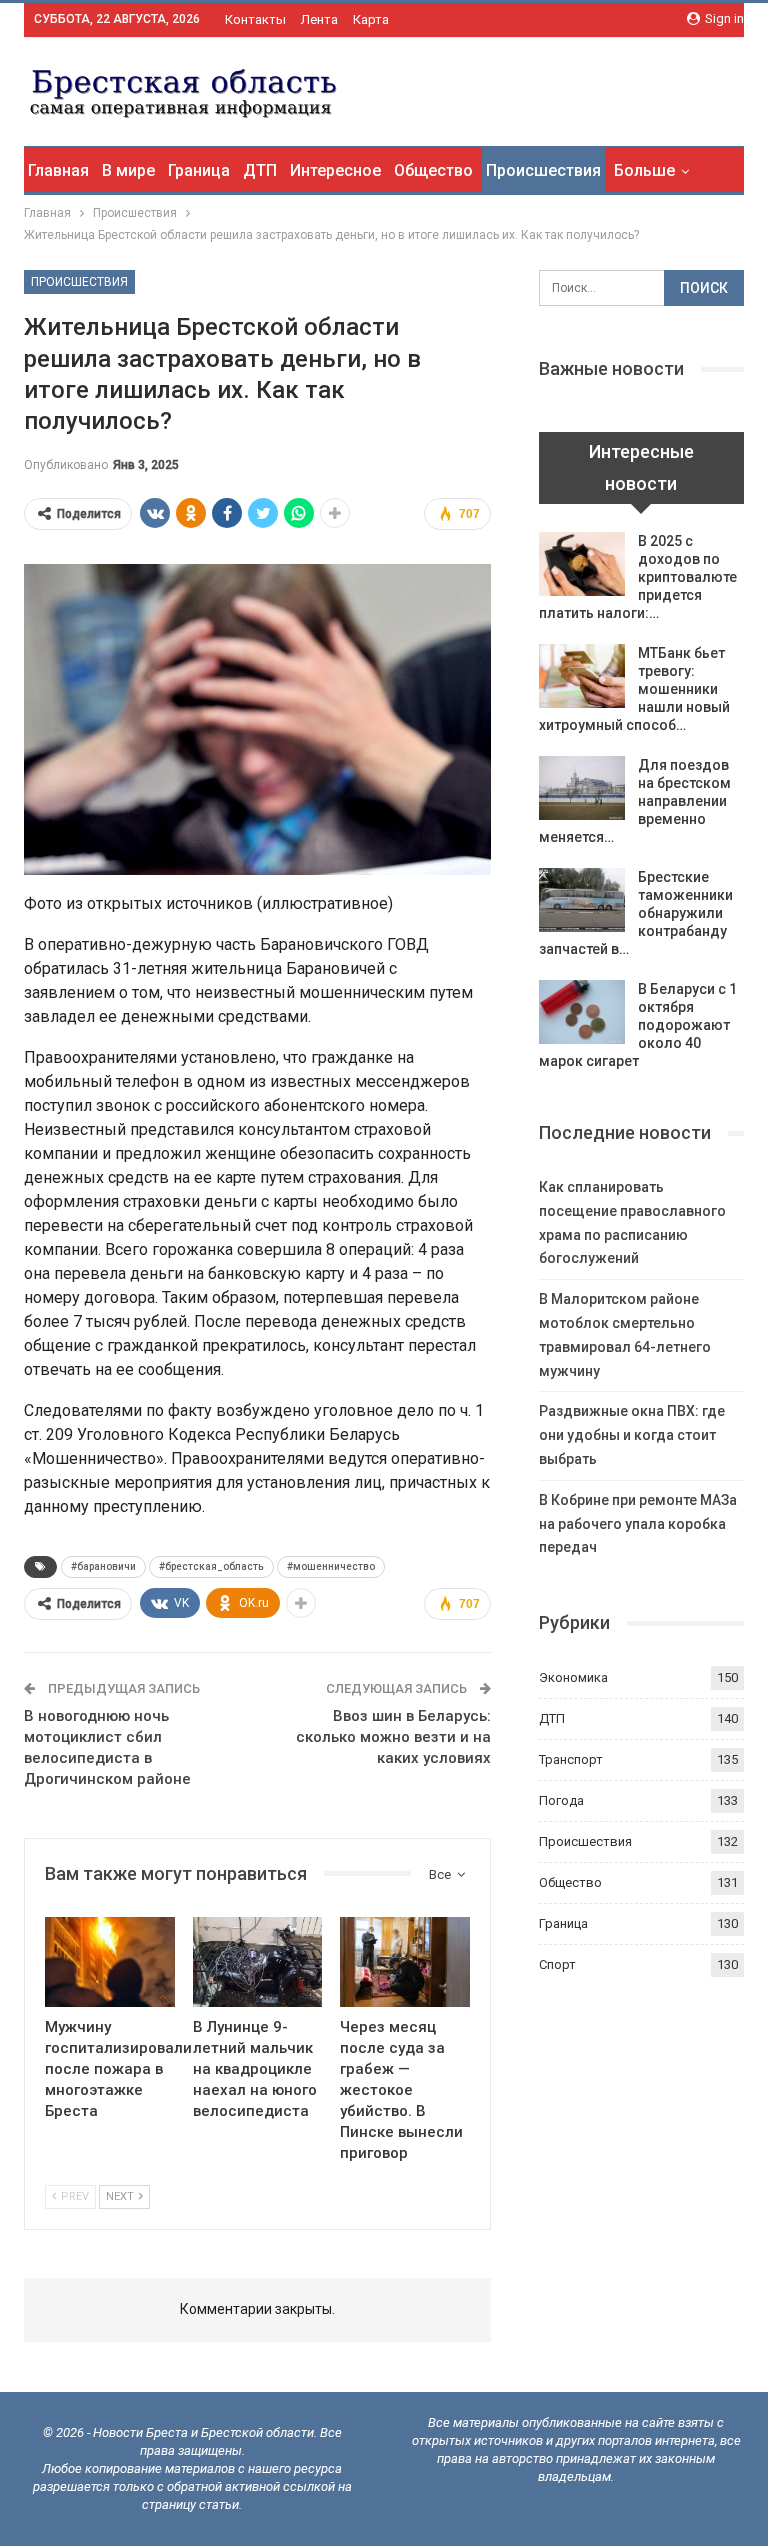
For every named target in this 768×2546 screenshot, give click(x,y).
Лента (319, 19)
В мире (128, 170)
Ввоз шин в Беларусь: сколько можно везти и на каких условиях (393, 1737)
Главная (58, 170)
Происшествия (543, 170)
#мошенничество (331, 1566)
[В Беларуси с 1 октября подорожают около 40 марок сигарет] (582, 1012)
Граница (199, 170)
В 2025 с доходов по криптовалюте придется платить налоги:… (638, 577)
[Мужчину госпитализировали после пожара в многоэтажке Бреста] (110, 1962)
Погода (561, 1800)
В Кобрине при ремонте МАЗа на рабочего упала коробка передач (638, 1524)
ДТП (260, 170)
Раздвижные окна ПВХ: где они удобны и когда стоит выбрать (632, 1435)
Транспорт (571, 1759)
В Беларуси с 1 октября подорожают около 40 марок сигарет (638, 1025)
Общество (433, 170)
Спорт (557, 1964)
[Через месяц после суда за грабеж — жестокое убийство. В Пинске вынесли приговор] (405, 1962)
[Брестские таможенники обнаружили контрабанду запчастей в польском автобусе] (582, 900)
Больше (644, 170)
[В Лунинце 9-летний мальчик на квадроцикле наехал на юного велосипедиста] (258, 1962)
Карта (371, 19)
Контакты (255, 19)
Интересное (335, 170)
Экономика (573, 1677)
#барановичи (103, 1566)
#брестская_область (211, 1566)
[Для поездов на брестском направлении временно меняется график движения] (582, 788)
